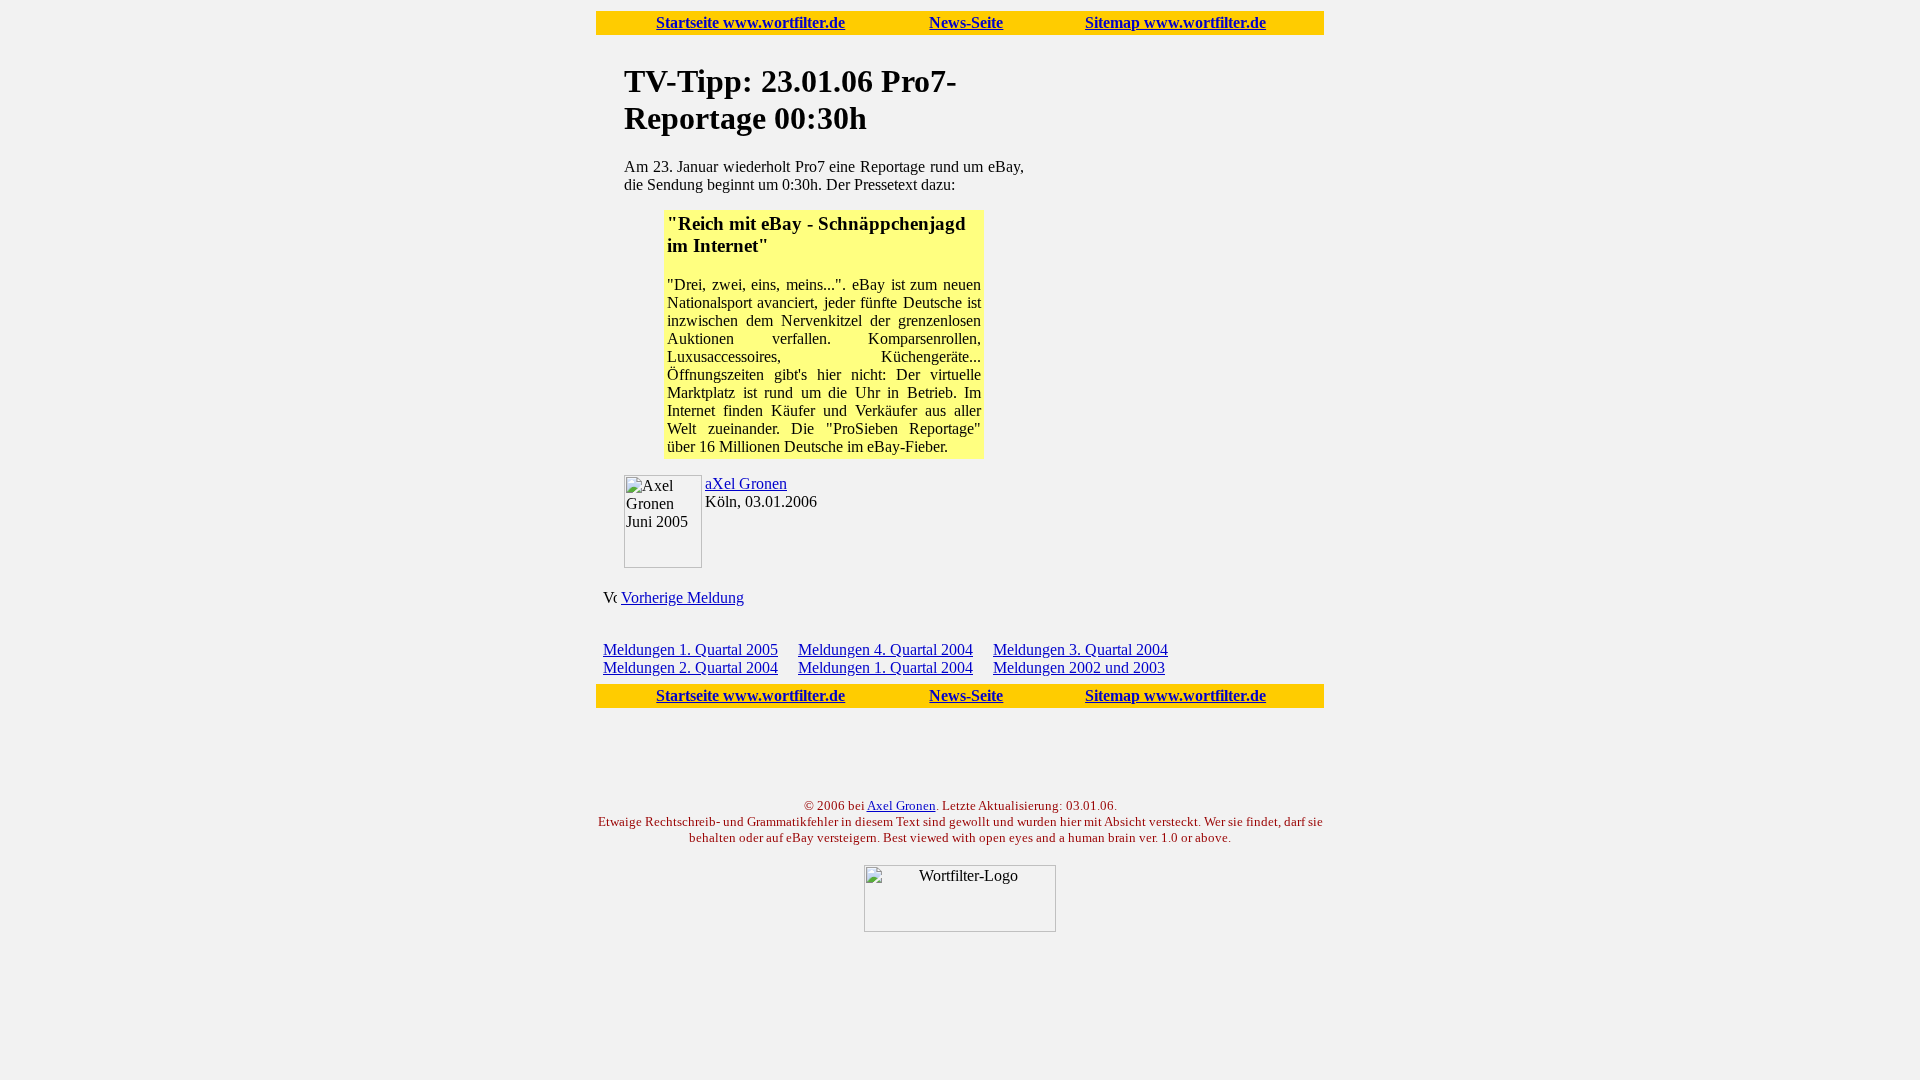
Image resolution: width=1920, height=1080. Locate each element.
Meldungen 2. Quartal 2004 (690, 667)
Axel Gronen (901, 805)
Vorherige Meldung (682, 597)
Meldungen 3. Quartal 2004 (1080, 649)
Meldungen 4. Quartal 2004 (885, 649)
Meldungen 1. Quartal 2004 (885, 667)
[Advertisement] (1171, 316)
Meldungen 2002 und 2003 (1079, 667)
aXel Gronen (746, 483)
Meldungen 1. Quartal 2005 (690, 649)
